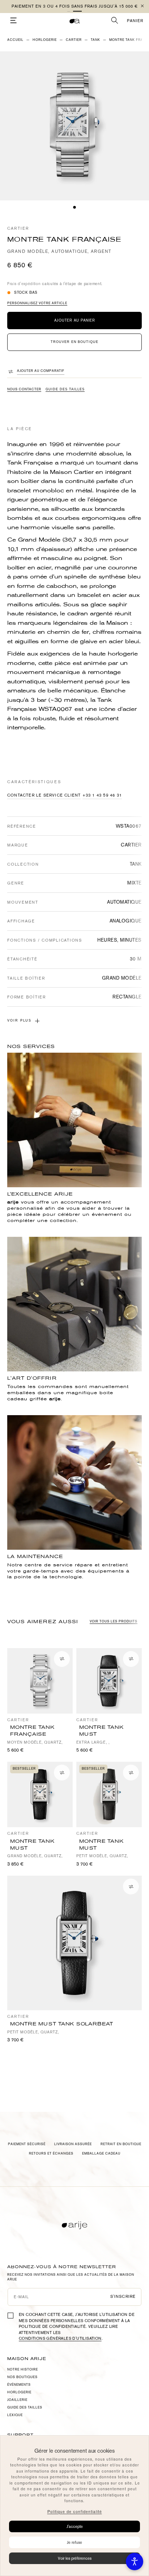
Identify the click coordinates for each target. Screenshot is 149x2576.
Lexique (15, 2415)
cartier (74, 40)
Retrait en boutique (121, 2144)
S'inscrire (123, 2297)
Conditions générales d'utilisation (60, 2339)
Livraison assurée (73, 2144)
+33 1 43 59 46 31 (102, 795)
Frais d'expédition (24, 284)
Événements (19, 2385)
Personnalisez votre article (37, 303)
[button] (72, 11)
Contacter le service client (44, 795)
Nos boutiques (22, 2377)
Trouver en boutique (74, 342)
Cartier (18, 228)
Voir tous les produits (114, 1621)
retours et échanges (51, 2153)
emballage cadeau (101, 2153)
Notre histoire (23, 2369)
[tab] (74, 207)
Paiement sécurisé (27, 2144)
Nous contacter (24, 389)
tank (95, 40)
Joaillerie (17, 2400)
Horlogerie (45, 40)
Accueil (15, 40)
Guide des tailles (65, 389)
